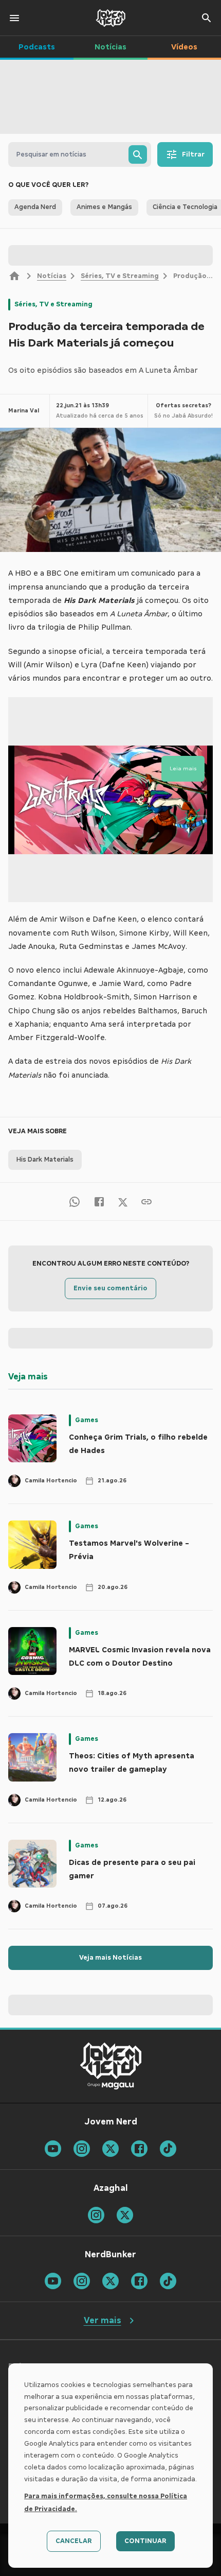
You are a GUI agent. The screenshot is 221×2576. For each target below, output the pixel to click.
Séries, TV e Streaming (120, 276)
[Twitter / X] (123, 1201)
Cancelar (74, 2541)
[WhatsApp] (75, 1201)
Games (87, 1420)
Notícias (52, 276)
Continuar (145, 2541)
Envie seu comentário (110, 1288)
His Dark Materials (45, 1160)
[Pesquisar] (138, 154)
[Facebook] (99, 1201)
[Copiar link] (146, 1201)
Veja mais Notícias (110, 1958)
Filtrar (193, 154)
